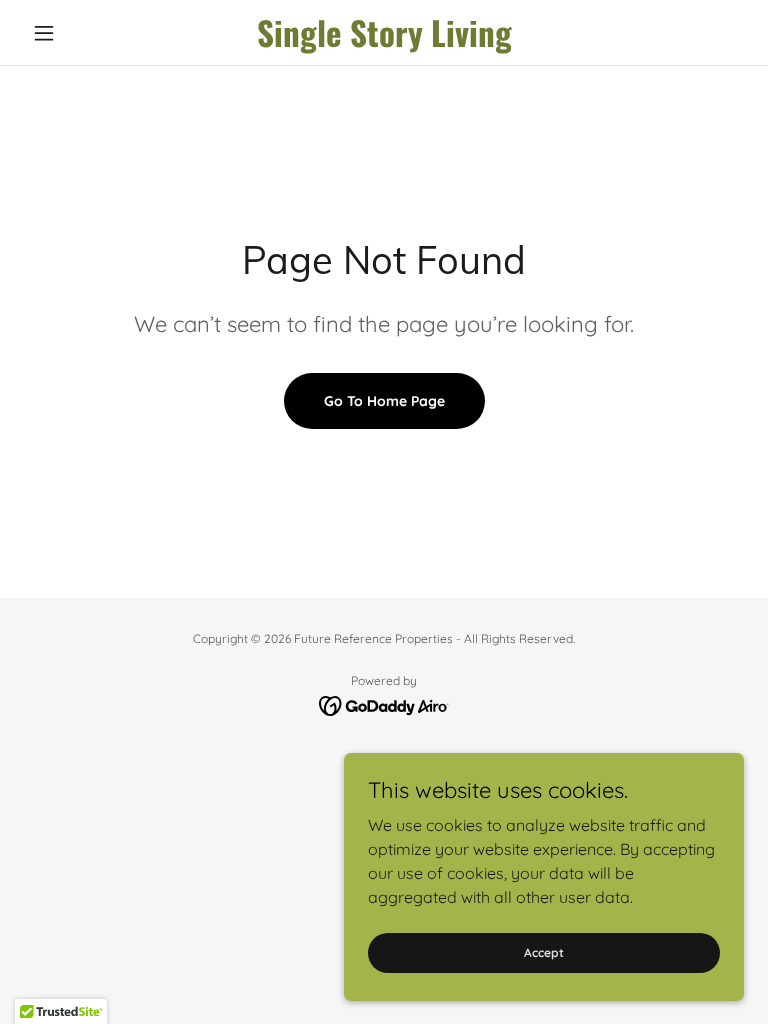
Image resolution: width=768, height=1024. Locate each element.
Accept (544, 952)
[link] (384, 41)
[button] (78, 33)
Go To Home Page (384, 401)
